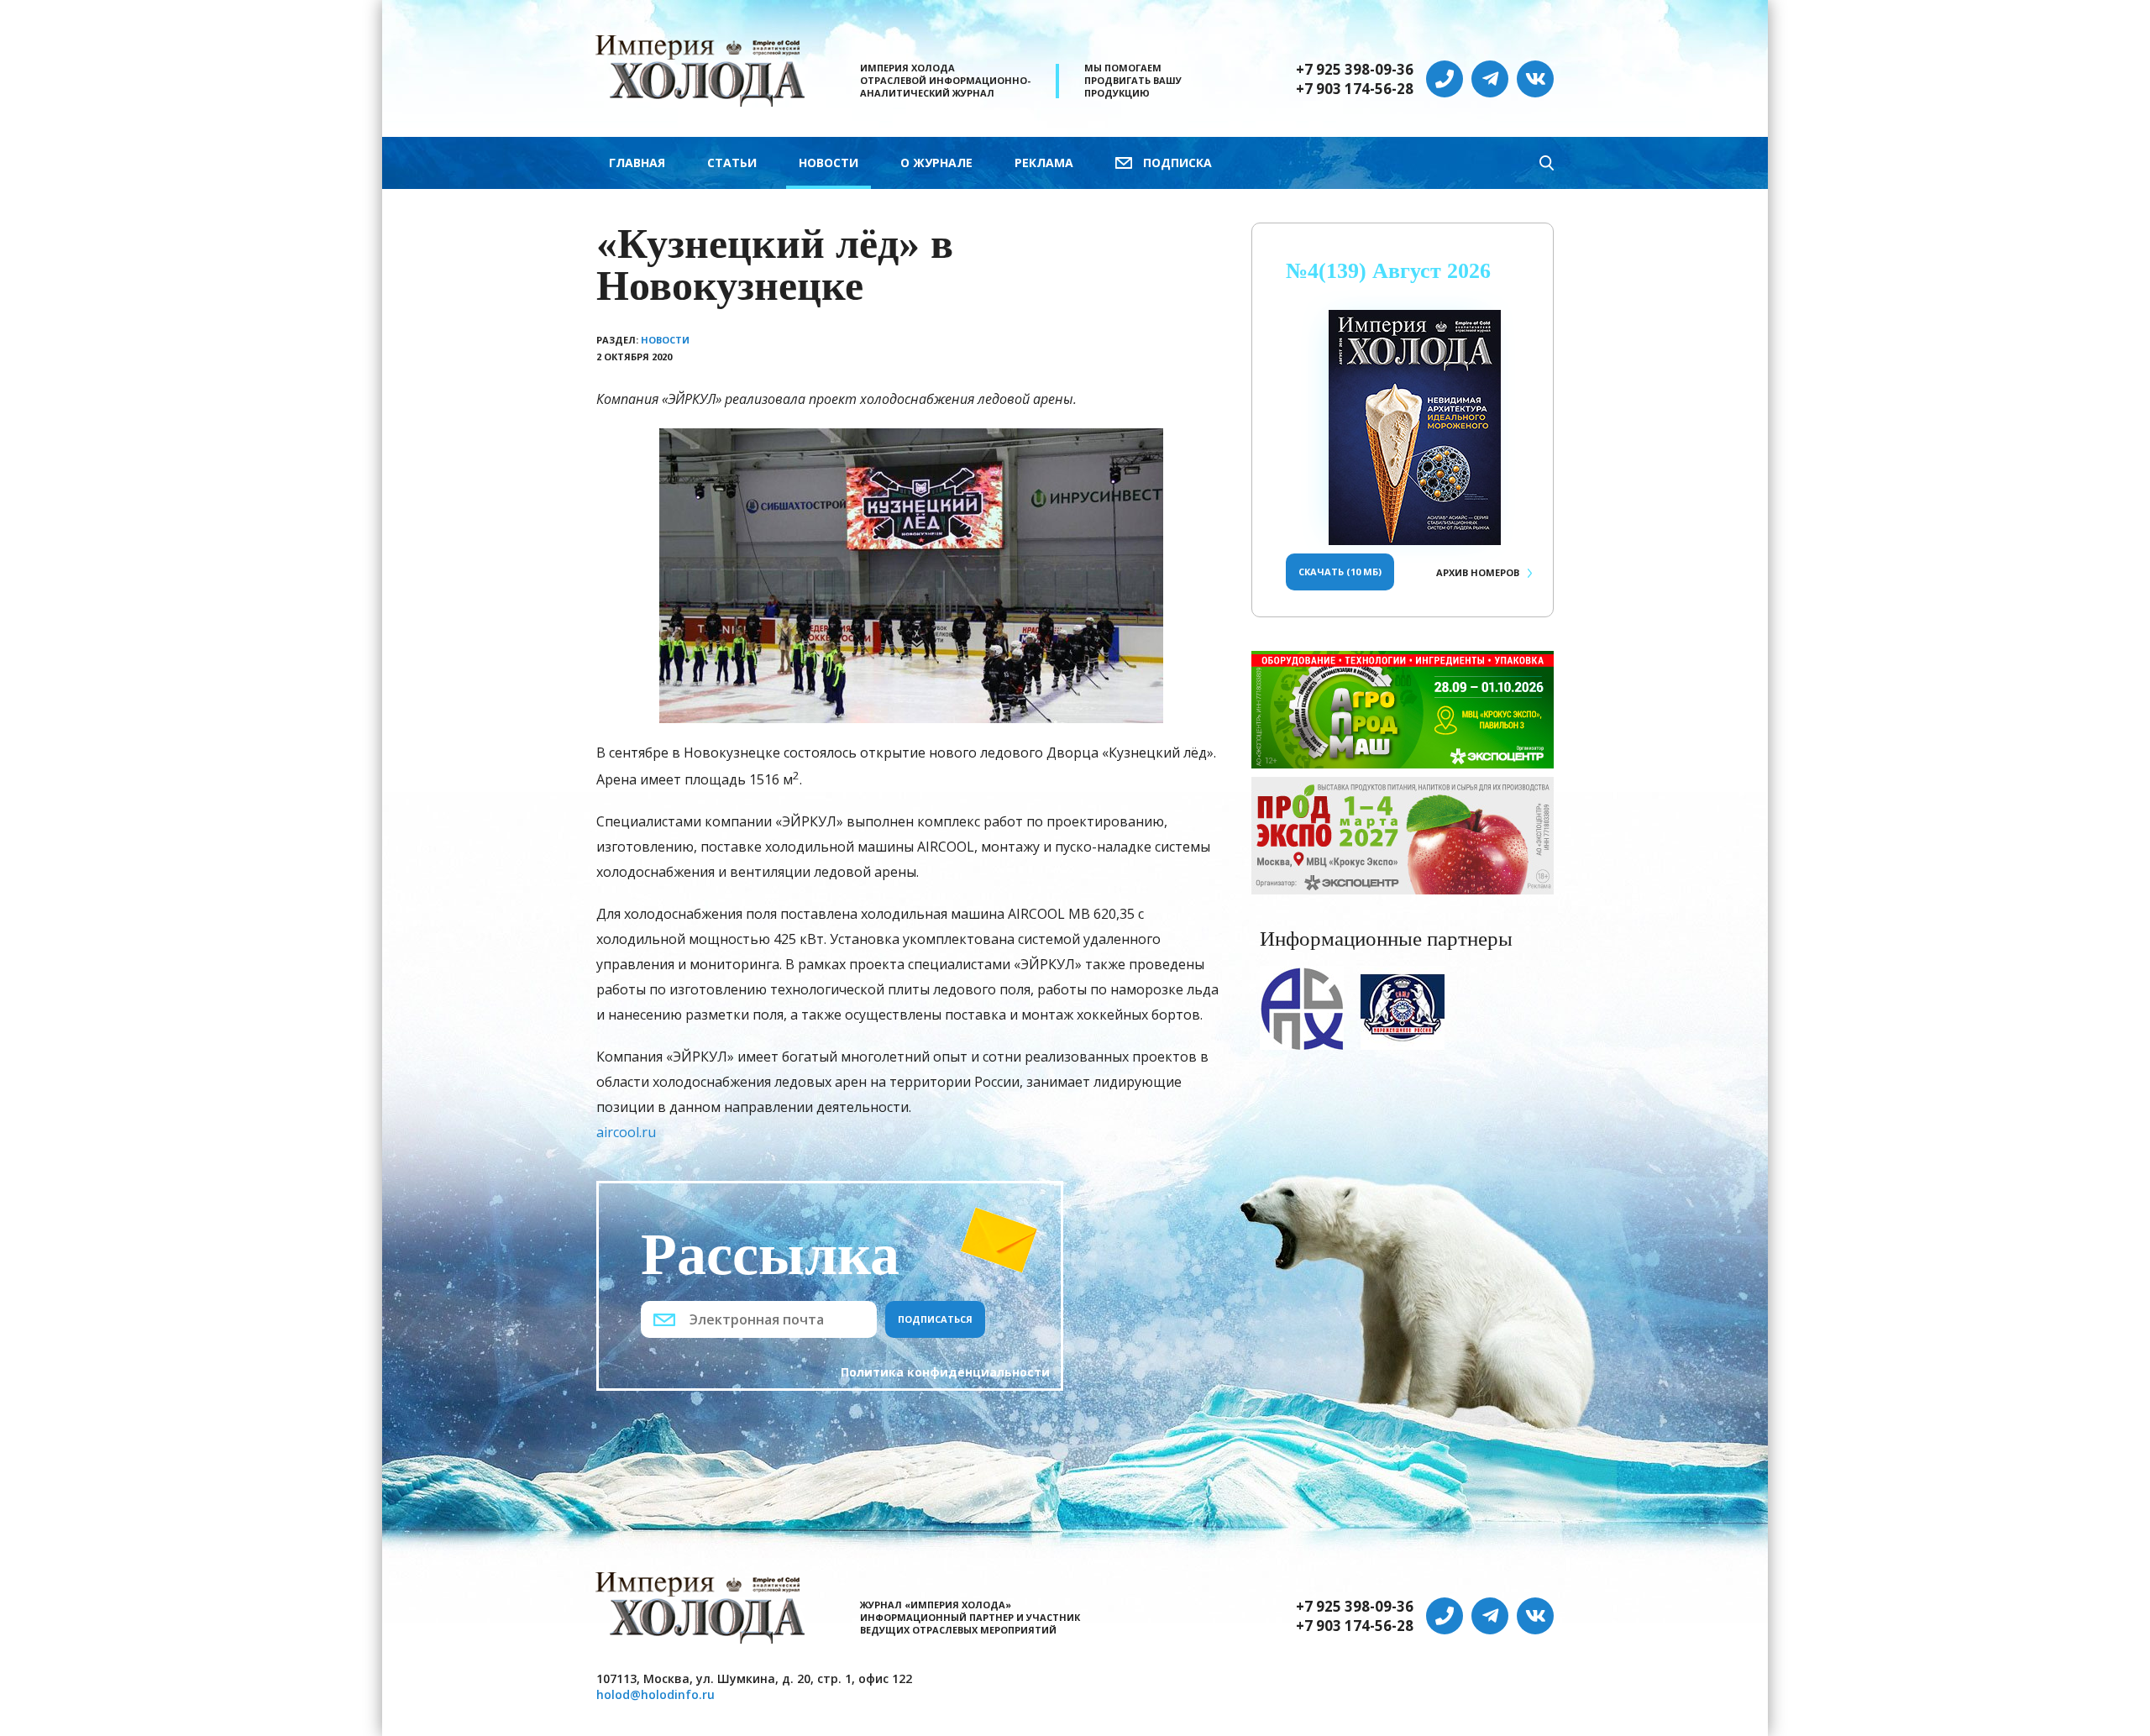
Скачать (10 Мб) (1340, 572)
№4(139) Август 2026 (1388, 271)
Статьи (732, 163)
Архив (1478, 572)
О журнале (936, 163)
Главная (637, 163)
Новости (829, 163)
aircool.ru (626, 1132)
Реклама (1044, 163)
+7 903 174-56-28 (1355, 89)
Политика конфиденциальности (945, 1372)
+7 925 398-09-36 (1355, 70)
